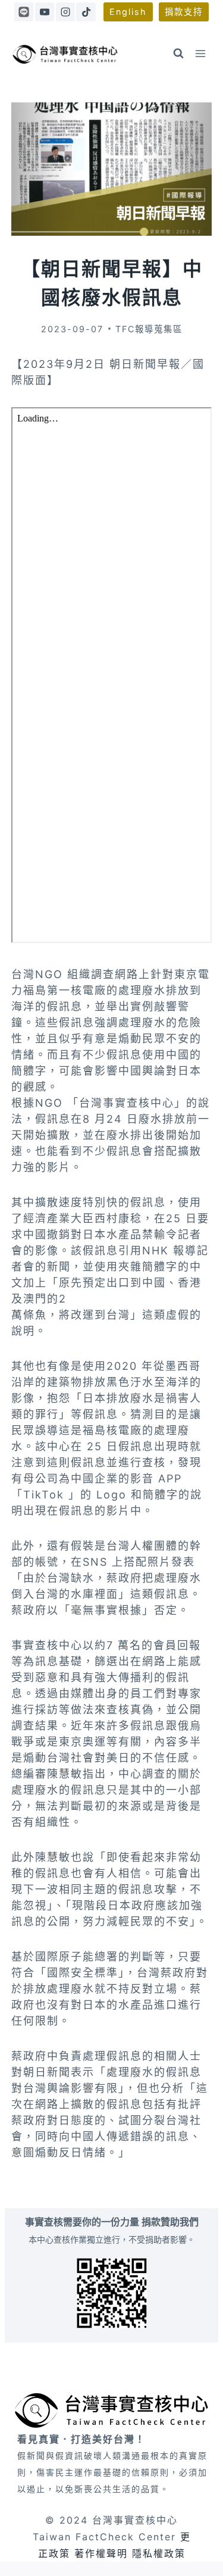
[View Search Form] (178, 54)
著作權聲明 (101, 2553)
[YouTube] (45, 12)
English (128, 12)
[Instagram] (65, 12)
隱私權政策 (159, 2553)
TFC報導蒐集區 (149, 329)
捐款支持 (184, 12)
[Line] (24, 12)
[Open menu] (201, 53)
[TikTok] (86, 12)
